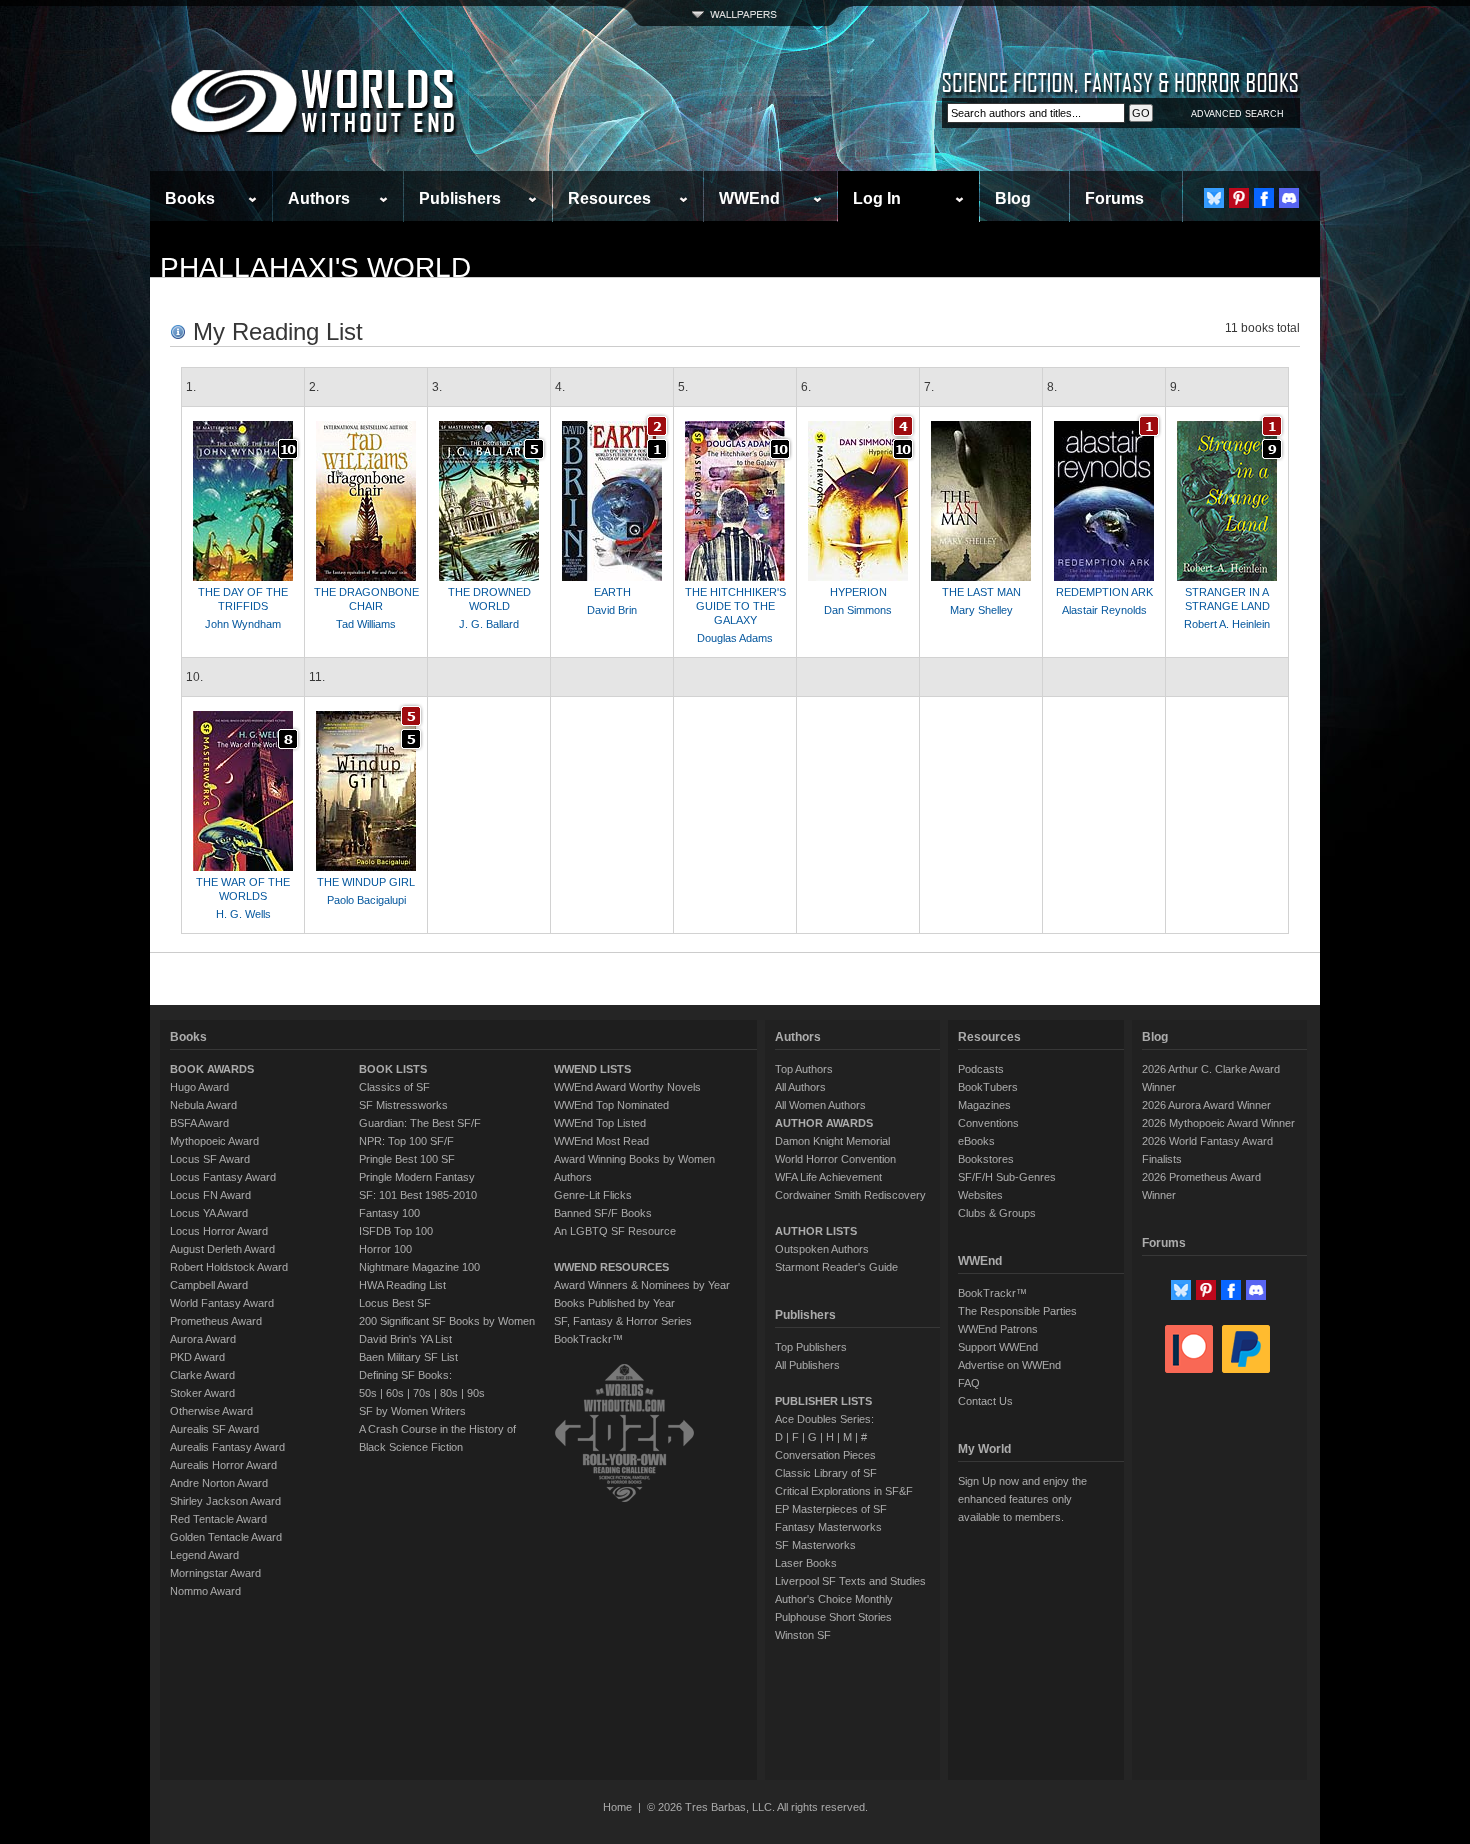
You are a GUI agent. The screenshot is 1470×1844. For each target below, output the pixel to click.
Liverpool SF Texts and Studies (850, 1581)
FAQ (969, 1383)
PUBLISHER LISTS (823, 1401)
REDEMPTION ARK (1104, 592)
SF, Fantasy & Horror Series (623, 1321)
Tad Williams (366, 624)
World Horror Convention (835, 1159)
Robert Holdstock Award (229, 1267)
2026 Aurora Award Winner (1206, 1105)
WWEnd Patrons (998, 1329)
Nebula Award (203, 1105)
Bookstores (986, 1159)
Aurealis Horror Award (223, 1465)
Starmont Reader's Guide (836, 1267)
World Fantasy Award (222, 1303)
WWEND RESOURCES (611, 1267)
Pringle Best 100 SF (407, 1159)
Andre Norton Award (219, 1483)
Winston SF (803, 1635)
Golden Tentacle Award (226, 1537)
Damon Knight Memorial (832, 1141)
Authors (319, 198)
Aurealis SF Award (214, 1429)
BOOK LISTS (393, 1069)
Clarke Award (202, 1375)
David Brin (612, 610)
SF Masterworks (815, 1545)
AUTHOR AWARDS (824, 1123)
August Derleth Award (222, 1249)
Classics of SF (394, 1087)
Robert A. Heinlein (1227, 624)
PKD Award (197, 1357)
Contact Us (985, 1401)
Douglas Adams (735, 638)
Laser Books (806, 1563)
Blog (1013, 198)
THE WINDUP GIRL (366, 882)
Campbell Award (209, 1285)
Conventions (988, 1123)
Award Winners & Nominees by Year (642, 1285)
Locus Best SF (395, 1303)
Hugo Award (199, 1087)
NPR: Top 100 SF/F (406, 1141)
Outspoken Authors (822, 1249)
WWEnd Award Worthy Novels (627, 1087)
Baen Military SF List (408, 1357)
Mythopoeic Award (214, 1141)
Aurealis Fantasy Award (227, 1447)
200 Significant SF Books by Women (447, 1321)
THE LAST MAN (981, 592)
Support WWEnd (998, 1347)
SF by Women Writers (412, 1411)
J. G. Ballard (489, 624)
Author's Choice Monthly (834, 1599)
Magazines (984, 1105)
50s (368, 1393)
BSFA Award (199, 1123)
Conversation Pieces (825, 1455)
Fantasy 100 (389, 1213)
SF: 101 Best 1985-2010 (418, 1195)
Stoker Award (202, 1393)
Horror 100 (385, 1249)
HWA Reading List (402, 1285)
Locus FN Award (210, 1195)
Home (617, 1807)
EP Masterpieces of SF (831, 1509)
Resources (609, 198)
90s (476, 1393)
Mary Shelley (981, 610)
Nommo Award (205, 1591)
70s (422, 1393)
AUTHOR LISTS (816, 1231)
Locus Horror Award (219, 1231)
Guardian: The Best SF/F (420, 1123)
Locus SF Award (210, 1159)
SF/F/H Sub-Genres (1007, 1177)
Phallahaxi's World (315, 267)
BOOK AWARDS (212, 1069)
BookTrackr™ (588, 1339)
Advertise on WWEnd (1009, 1365)
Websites (980, 1195)
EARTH (612, 592)
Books (190, 198)
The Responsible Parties (1017, 1311)
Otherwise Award (211, 1411)
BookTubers (988, 1087)
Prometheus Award (216, 1321)
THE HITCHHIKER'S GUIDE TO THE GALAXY (735, 606)
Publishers (460, 198)
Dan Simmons (858, 610)
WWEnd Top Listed (600, 1123)
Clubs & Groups (997, 1213)
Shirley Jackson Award (225, 1501)
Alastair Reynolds (1104, 610)
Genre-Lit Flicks (593, 1195)
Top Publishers (811, 1347)
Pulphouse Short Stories (833, 1617)
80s (449, 1393)
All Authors (800, 1087)
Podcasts (981, 1069)
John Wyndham (243, 624)
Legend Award (204, 1555)
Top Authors (804, 1069)
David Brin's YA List (405, 1339)
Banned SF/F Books (603, 1213)
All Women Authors (820, 1105)
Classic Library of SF (826, 1473)
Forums (1114, 198)
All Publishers (807, 1365)
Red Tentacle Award (218, 1519)
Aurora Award (203, 1339)
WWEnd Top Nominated (611, 1105)
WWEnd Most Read (601, 1141)
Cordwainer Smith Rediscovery (850, 1195)
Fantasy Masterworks (828, 1527)
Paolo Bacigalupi (366, 900)
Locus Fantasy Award (223, 1177)
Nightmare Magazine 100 (419, 1267)
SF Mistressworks (403, 1105)
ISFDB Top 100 (396, 1231)
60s (395, 1393)
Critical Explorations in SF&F (844, 1491)
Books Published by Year (614, 1303)
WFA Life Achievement (828, 1177)
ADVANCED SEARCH (1237, 114)
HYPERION (858, 592)
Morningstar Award (215, 1573)
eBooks (976, 1141)
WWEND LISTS (592, 1069)
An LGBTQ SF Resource (615, 1231)
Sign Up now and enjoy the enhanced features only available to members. (1022, 1499)
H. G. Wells (243, 914)
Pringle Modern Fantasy (417, 1177)
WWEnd (749, 198)
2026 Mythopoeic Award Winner (1218, 1123)
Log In (877, 198)
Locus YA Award (209, 1213)
